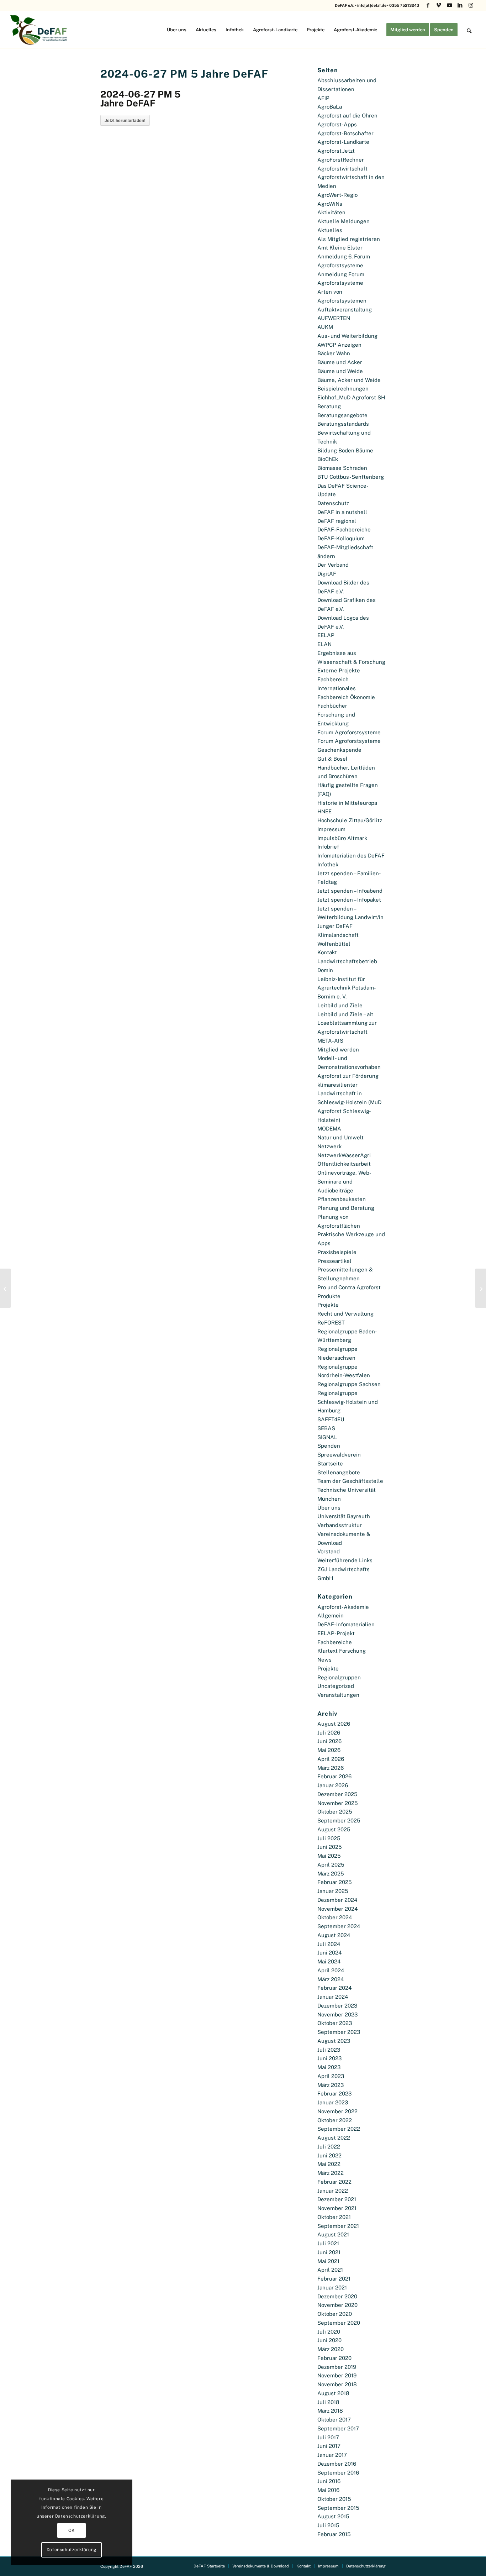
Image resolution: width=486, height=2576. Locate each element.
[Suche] (469, 30)
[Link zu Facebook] (428, 5)
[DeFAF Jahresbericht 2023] (6, 1288)
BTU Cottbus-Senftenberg (351, 477)
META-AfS (330, 1041)
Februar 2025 (335, 1882)
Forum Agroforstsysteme (349, 732)
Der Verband (333, 565)
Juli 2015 (328, 2525)
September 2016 (338, 2473)
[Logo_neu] (39, 30)
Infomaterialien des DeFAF (351, 856)
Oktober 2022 (335, 2120)
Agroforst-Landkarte (343, 142)
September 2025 (339, 1820)
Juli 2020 (329, 2332)
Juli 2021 (328, 2243)
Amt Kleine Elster (340, 248)
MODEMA (329, 1129)
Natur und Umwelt (340, 1137)
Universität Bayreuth (344, 1516)
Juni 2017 (329, 2446)
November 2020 (337, 2305)
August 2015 (333, 2516)
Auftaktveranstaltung (345, 309)
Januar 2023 (333, 2102)
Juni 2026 (329, 1741)
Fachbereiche (335, 1642)
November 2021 (337, 2208)
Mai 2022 (329, 2164)
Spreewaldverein (339, 1455)
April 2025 (331, 1865)
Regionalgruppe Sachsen (349, 1384)
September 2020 (339, 2323)
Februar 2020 (334, 2358)
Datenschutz (333, 503)
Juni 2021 (329, 2252)
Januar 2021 (332, 2288)
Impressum (331, 829)
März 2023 (331, 2085)
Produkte (329, 1296)
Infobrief (328, 847)
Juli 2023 (329, 2050)
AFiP (323, 98)
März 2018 (330, 2411)
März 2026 (331, 1768)
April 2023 (331, 2076)
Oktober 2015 (334, 2499)
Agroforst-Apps (337, 124)
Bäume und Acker (340, 362)
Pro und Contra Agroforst (349, 1287)
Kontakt (327, 952)
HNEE (324, 811)
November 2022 (337, 2111)
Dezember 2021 (337, 2199)
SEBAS (326, 1428)
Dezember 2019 (337, 2367)
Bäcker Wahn (334, 353)
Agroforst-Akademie (343, 1607)
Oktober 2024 (335, 1917)
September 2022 (339, 2129)
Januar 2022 (333, 2191)
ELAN (324, 644)
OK (72, 2530)
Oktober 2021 (334, 2217)
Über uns (329, 1508)
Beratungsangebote (342, 415)
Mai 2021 (328, 2261)
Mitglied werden (338, 1050)
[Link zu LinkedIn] (460, 5)
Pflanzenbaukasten (342, 1199)
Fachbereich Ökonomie (346, 697)
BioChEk (328, 459)
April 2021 (330, 2270)
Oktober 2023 (335, 2023)
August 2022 (334, 2138)
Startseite (330, 1463)
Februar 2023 (334, 2094)
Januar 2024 (333, 1997)
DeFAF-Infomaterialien (346, 1624)
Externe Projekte (339, 670)
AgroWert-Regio (337, 195)
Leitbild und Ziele (340, 1005)
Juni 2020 (329, 2340)
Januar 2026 (333, 1785)
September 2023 (339, 2032)
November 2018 (337, 2384)
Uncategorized (336, 1686)
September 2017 (338, 2428)
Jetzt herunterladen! (125, 120)
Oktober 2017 (334, 2420)
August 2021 (333, 2234)
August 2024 (334, 1935)
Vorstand (329, 1551)
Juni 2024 (329, 1953)
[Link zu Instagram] (471, 5)
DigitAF (327, 574)
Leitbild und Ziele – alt (345, 1014)
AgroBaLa (330, 107)
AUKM (325, 327)
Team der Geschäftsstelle (350, 1481)
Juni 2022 (329, 2155)
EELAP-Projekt (336, 1633)
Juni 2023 (329, 2058)
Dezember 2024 (337, 1900)
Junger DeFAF (335, 926)
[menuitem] (177, 30)
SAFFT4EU (331, 1419)
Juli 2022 (329, 2147)
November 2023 (337, 2014)
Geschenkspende (339, 750)
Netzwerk (329, 1146)
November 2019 (337, 2375)
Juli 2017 (328, 2437)
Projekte (328, 1305)
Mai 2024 (329, 1961)
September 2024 (339, 1926)
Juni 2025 (330, 1847)
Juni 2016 (329, 2481)
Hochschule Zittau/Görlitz (350, 820)
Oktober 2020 (335, 2314)
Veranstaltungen (338, 1695)
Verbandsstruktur (340, 1525)
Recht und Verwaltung (345, 1314)
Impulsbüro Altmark (342, 838)
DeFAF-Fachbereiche (344, 529)
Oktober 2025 (335, 1812)
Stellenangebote (339, 1472)
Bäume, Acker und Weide (349, 380)
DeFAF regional (337, 521)
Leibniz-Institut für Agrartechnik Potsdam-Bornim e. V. (347, 988)
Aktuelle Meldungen (344, 221)
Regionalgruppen (339, 1677)
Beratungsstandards (343, 424)
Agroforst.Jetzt (336, 151)
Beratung (329, 406)
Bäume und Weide (340, 371)
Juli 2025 (329, 1838)
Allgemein (331, 1615)
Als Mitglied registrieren (349, 239)
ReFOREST (331, 1323)
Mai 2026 (329, 1750)
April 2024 (331, 1970)
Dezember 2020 (337, 2296)
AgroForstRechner (341, 160)
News (324, 1660)
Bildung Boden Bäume (345, 450)
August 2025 (334, 1829)
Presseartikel (334, 1261)
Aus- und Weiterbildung (347, 336)
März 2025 (331, 1874)
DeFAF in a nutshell (342, 512)
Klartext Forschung (342, 1651)
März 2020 (331, 2349)
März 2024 (331, 1979)
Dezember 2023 (337, 2006)
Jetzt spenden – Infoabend (350, 891)
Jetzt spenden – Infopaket (349, 900)
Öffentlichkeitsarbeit (344, 1164)
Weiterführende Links (345, 1560)
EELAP (326, 635)
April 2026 (331, 1759)
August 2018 (333, 2393)
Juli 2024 (329, 1944)
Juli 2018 (328, 2402)
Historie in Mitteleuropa (347, 803)
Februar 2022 (334, 2182)
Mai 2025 (329, 1856)
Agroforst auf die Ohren (347, 116)
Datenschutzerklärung (72, 2550)
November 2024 (337, 1909)
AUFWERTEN (334, 318)
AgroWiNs (330, 204)
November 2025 (338, 1803)
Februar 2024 (334, 1988)
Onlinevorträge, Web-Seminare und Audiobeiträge (344, 1182)
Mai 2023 (329, 2067)
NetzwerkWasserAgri (344, 1155)
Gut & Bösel (332, 759)
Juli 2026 (329, 1733)
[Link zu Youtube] (450, 5)
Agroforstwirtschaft (342, 169)
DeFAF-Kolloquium (341, 538)
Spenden (329, 1446)
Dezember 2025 (337, 1794)
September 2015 (338, 2508)
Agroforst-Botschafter (345, 133)
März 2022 (331, 2173)
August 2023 (334, 2041)
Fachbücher (332, 706)
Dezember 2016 (337, 2464)
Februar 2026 (334, 1776)
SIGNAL (327, 1437)
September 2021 (338, 2226)
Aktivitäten (331, 212)
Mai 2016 (328, 2490)
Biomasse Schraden (342, 468)
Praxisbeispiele (337, 1252)
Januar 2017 (332, 2455)
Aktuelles (330, 230)
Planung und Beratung (346, 1208)
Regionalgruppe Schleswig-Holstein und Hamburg (348, 1402)
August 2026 (334, 1724)
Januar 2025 (333, 1891)
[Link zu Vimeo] (439, 5)
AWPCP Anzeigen (339, 345)
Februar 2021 (334, 2279)
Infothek (328, 864)
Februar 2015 (334, 2534)
